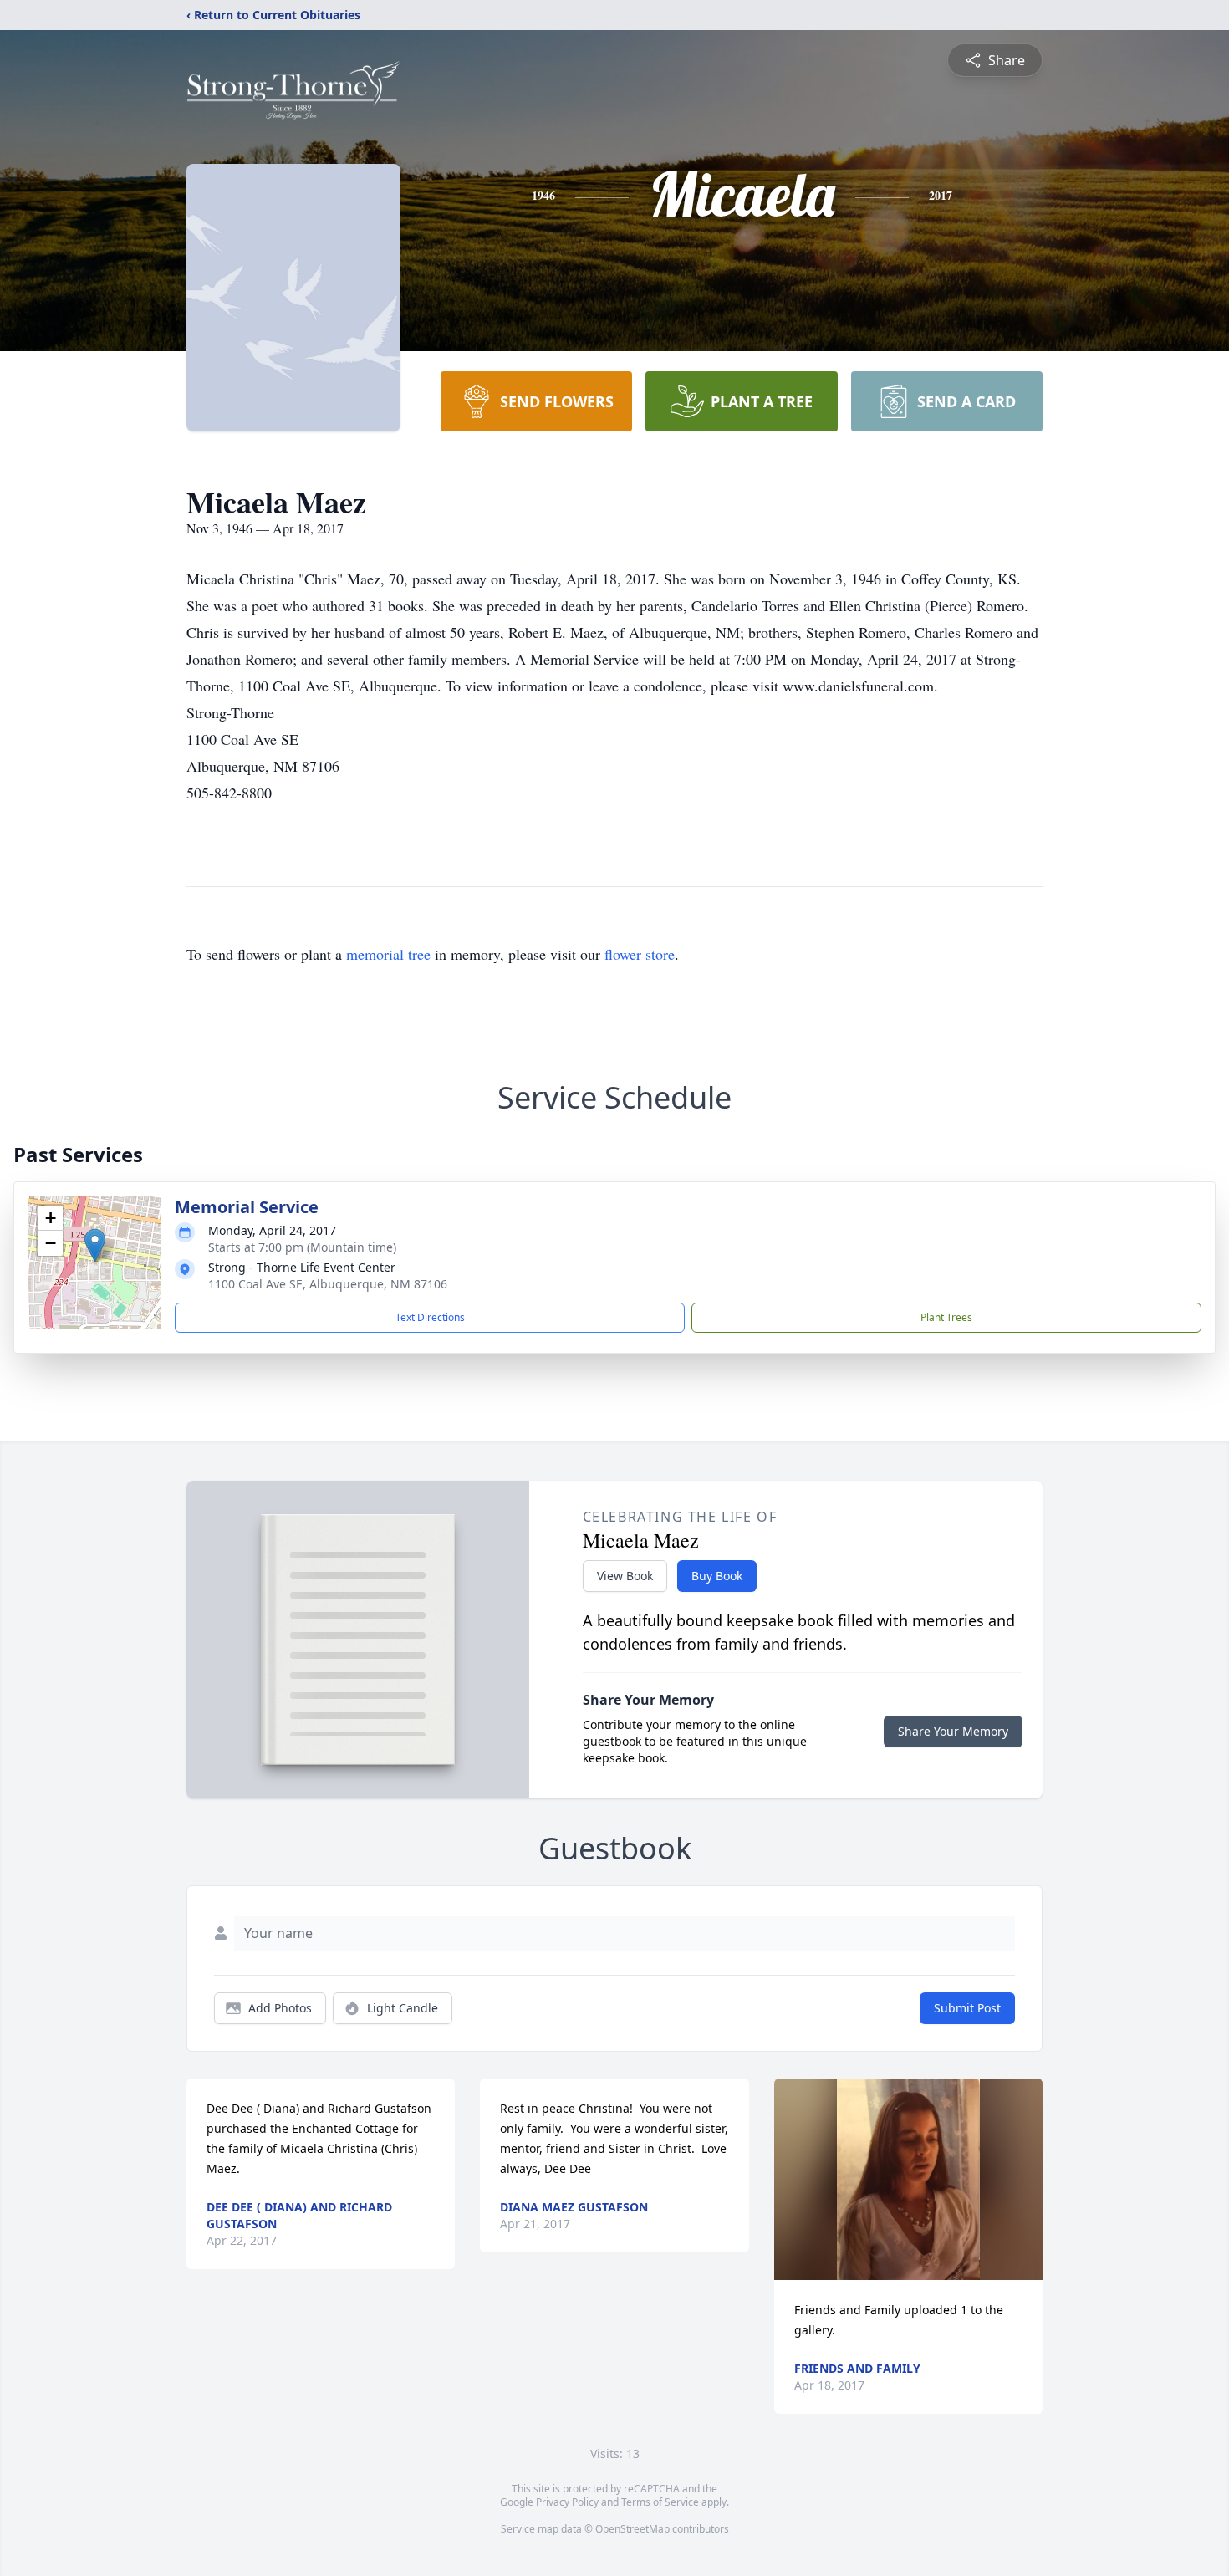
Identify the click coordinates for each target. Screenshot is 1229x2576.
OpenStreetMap (632, 2529)
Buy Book (717, 1576)
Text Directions (430, 1317)
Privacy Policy (567, 2502)
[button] (95, 1245)
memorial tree (388, 954)
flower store (640, 954)
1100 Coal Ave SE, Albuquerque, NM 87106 (328, 1284)
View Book (625, 1576)
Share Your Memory (953, 1731)
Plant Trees (946, 1317)
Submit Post (967, 2008)
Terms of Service (660, 2502)
